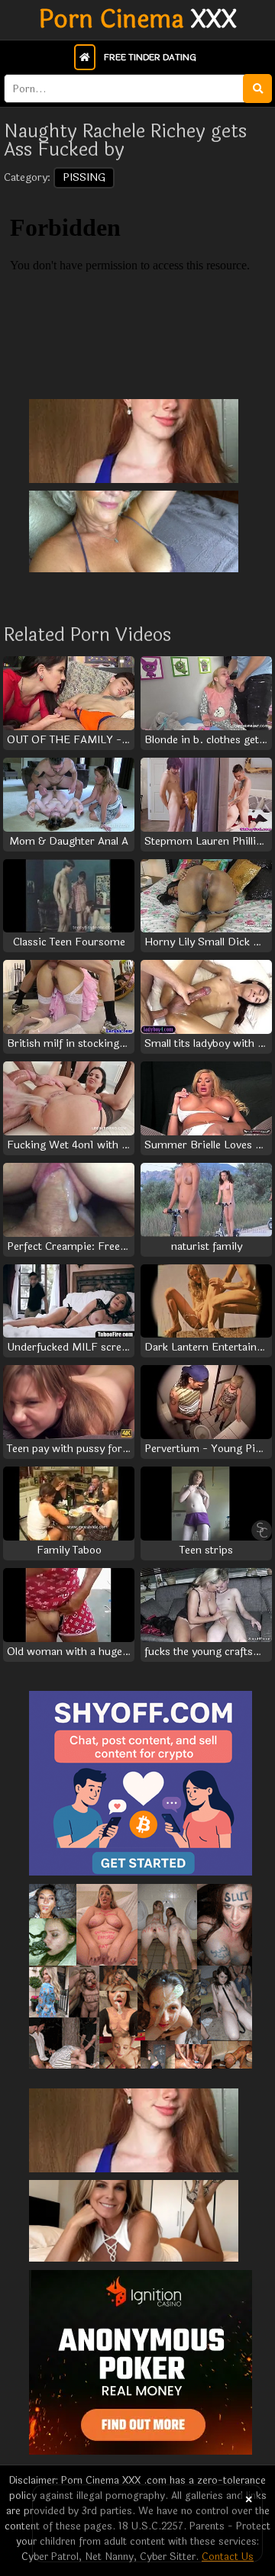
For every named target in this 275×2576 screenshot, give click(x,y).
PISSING (84, 177)
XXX (138, 20)
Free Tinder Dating (150, 57)
